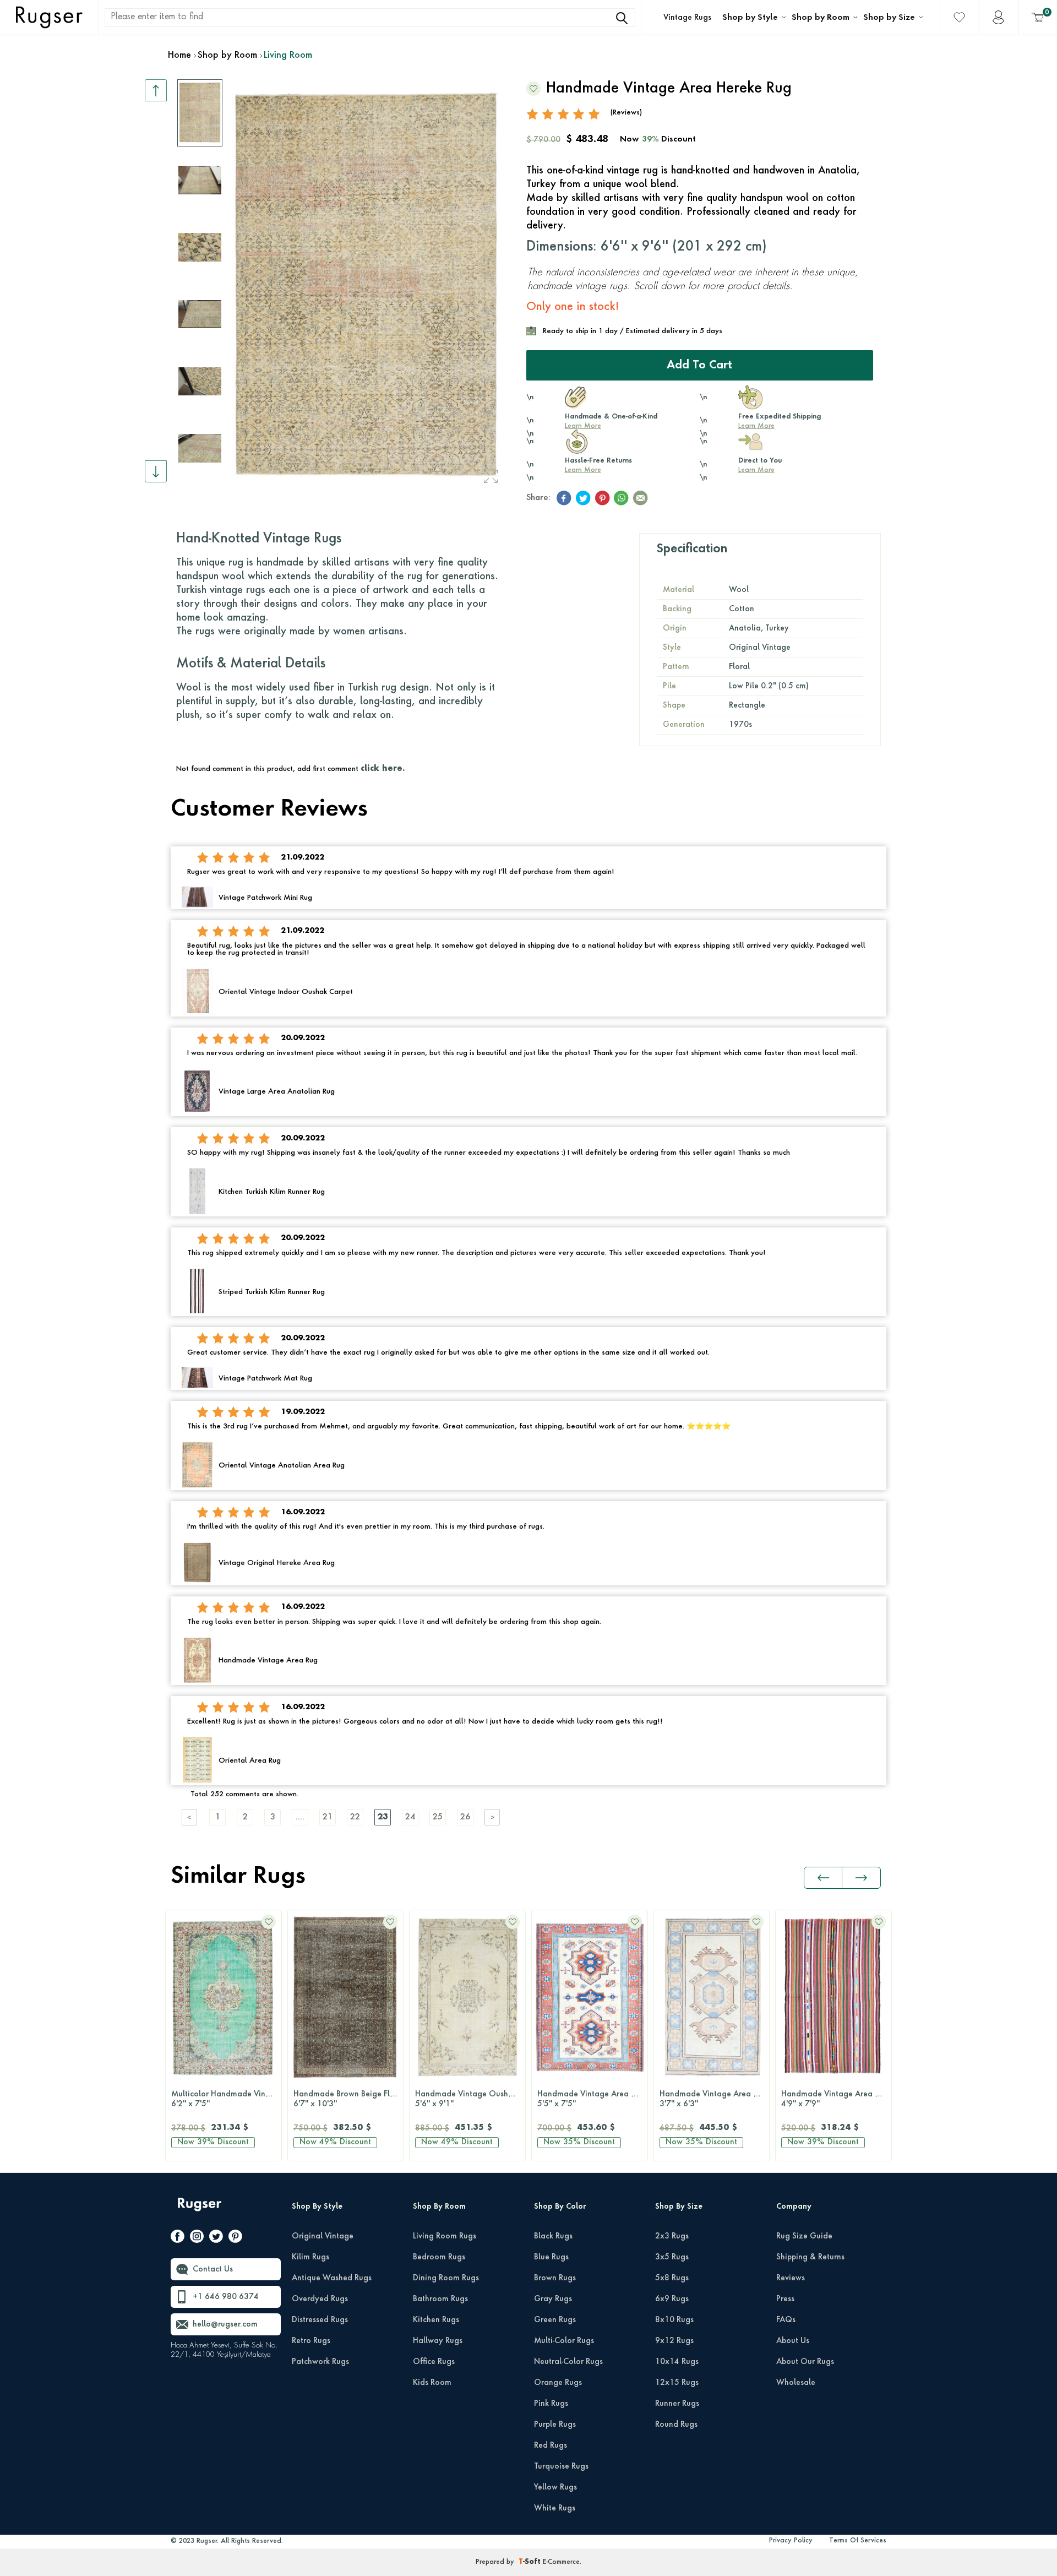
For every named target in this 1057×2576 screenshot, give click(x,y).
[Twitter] (216, 2238)
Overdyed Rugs (320, 2299)
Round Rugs (676, 2425)
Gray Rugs (553, 2299)
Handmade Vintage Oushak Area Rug (470, 2099)
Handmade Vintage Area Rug (835, 2099)
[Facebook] (178, 2238)
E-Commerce (561, 2562)
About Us (793, 2341)
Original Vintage (323, 2236)
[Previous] (190, 1817)
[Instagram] (197, 2238)
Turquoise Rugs (561, 2466)
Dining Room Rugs (446, 2278)
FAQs (786, 2320)
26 (465, 1817)
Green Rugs (555, 2320)
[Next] (493, 1817)
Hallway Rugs (438, 2341)
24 (410, 1817)
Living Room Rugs (445, 2236)
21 (328, 1817)
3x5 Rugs (672, 2257)
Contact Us (213, 2269)
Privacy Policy (791, 2541)
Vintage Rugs (687, 18)
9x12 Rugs (674, 2341)
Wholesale (796, 2383)
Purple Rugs (555, 2425)
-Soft (531, 2562)
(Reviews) (626, 113)
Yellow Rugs (555, 2487)
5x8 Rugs (672, 2278)
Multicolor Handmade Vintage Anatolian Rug (226, 2099)
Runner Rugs (677, 2404)
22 (355, 1817)
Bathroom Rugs (440, 2299)
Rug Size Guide (804, 2236)
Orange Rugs (558, 2383)
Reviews (791, 2278)
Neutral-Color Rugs (568, 2362)
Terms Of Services (858, 2541)
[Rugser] (201, 2210)
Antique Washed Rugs (332, 2278)
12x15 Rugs (677, 2383)
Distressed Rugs (320, 2320)
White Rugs (555, 2508)
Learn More (583, 426)
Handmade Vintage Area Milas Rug (592, 2099)
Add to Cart (699, 366)
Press (785, 2299)
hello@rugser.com (225, 2324)
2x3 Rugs (672, 2236)
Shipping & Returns (810, 2257)
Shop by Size (889, 18)
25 (438, 1817)
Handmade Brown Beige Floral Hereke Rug (348, 2099)
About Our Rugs (805, 2362)
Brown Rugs (555, 2278)
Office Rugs (434, 2362)
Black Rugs (553, 2236)
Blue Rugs (551, 2257)
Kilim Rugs (310, 2257)
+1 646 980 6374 (226, 2297)
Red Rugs (551, 2445)
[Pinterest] (235, 2238)
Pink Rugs (551, 2404)
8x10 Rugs (674, 2320)
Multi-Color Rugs (564, 2341)
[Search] (622, 18)
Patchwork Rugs (320, 2362)
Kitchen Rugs (436, 2320)
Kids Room (432, 2383)
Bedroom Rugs (439, 2257)
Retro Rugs (311, 2341)
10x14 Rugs (677, 2362)
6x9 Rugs (672, 2299)
